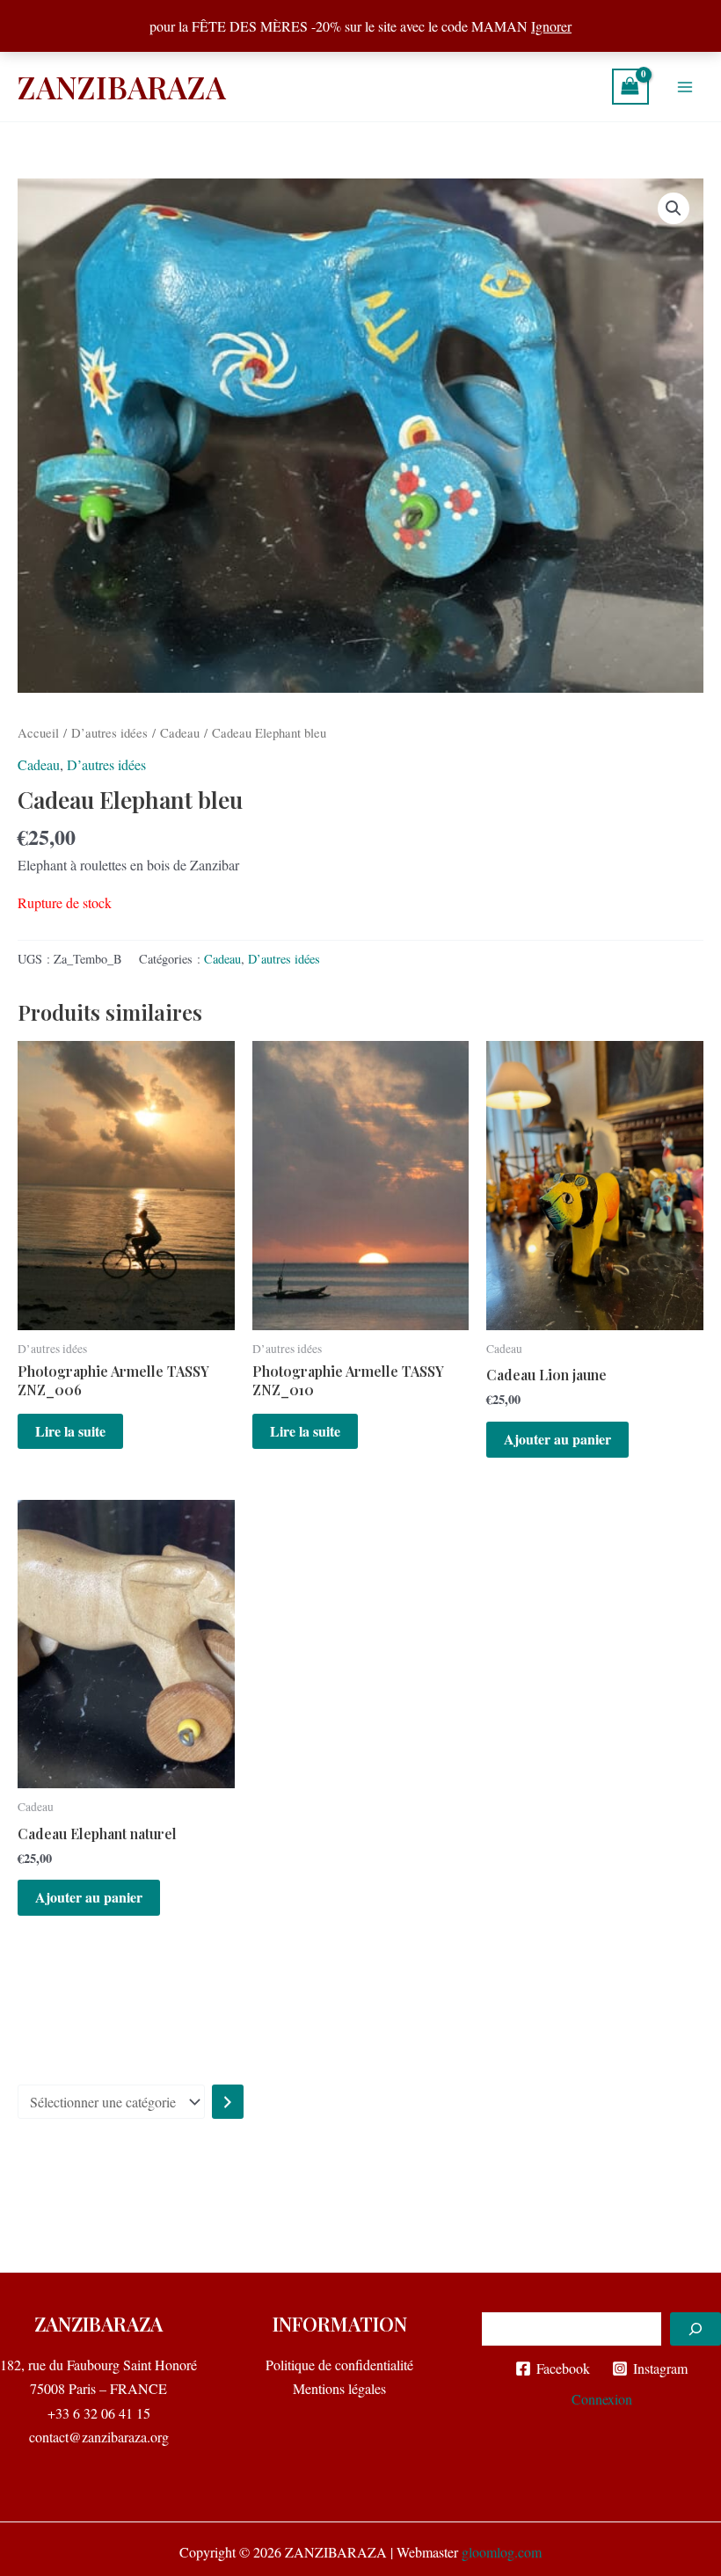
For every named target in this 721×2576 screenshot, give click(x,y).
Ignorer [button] (551, 26)
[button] (674, 208)
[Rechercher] (696, 2329)
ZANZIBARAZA (122, 87)
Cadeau (180, 732)
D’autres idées (109, 732)
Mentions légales (339, 2388)
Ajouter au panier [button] (557, 1439)
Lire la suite (70, 1431)
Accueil (38, 732)
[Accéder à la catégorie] (228, 2102)
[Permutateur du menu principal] (685, 86)
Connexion (602, 2399)
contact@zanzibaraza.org (99, 2437)
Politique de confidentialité (339, 2365)
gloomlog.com (502, 2552)
